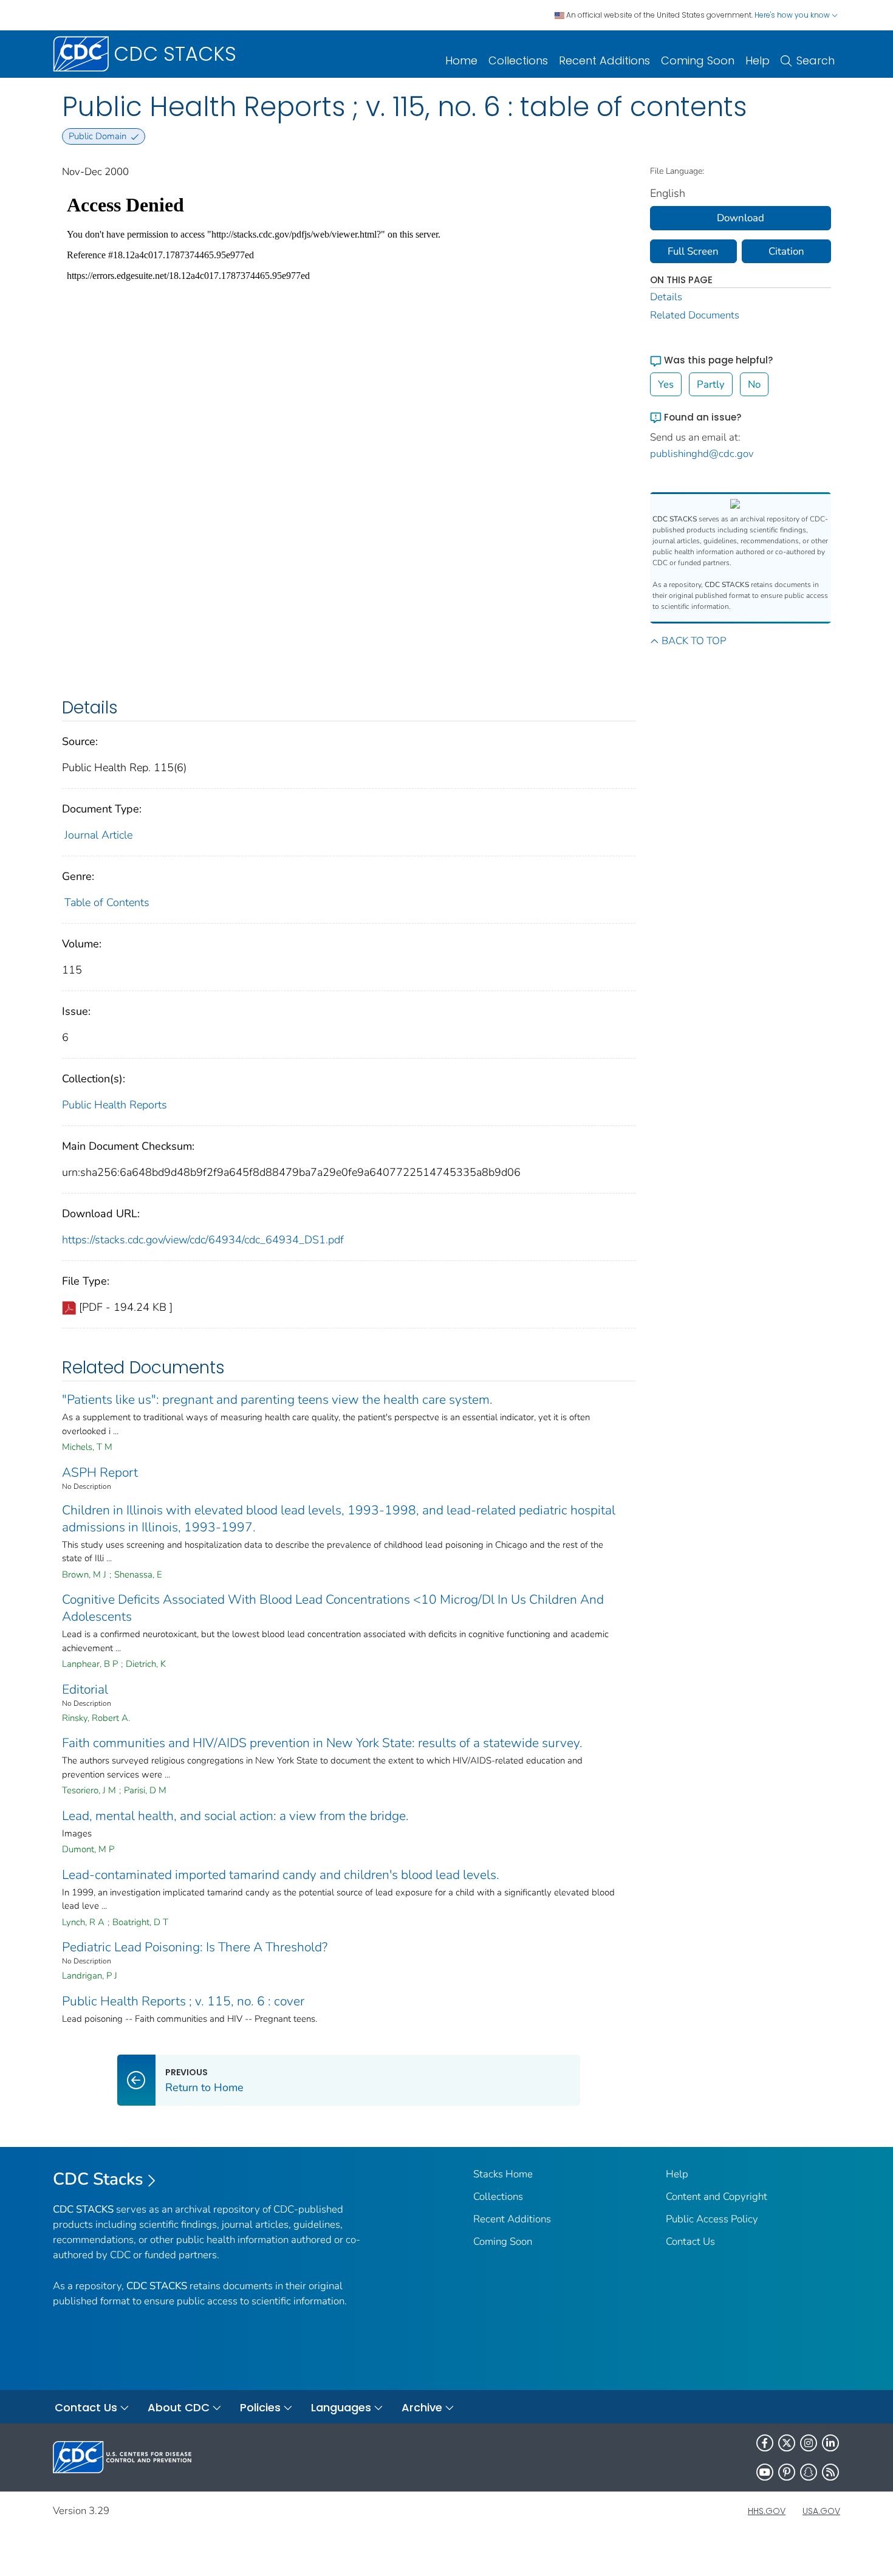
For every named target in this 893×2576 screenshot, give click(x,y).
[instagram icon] (809, 2443)
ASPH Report (100, 1472)
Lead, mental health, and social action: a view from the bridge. (235, 1816)
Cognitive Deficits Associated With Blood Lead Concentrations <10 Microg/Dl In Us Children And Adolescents (333, 1608)
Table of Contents (107, 902)
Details (666, 297)
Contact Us (690, 2241)
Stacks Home (503, 2174)
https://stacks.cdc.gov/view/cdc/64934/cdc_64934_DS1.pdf (203, 1240)
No (754, 384)
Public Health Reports (115, 1105)
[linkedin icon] (830, 2443)
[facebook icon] (765, 2443)
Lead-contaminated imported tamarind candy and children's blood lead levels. (281, 1875)
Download (741, 218)
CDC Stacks (98, 2179)
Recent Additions (604, 60)
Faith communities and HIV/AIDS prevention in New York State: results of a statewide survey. (322, 1743)
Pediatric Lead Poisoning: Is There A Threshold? (195, 1947)
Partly (711, 384)
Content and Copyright (717, 2196)
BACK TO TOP (694, 641)
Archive (422, 2407)
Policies (260, 2407)
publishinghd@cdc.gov (702, 454)
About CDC (179, 2407)
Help (758, 60)
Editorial (85, 1689)
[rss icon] (830, 2472)
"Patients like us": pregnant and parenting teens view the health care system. (277, 1400)
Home (461, 60)
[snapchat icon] (809, 2472)
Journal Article (98, 835)
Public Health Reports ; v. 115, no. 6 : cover (183, 2001)
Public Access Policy (712, 2219)
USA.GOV (821, 2511)
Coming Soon (698, 60)
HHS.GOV (767, 2511)
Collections (518, 60)
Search (816, 60)
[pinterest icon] (787, 2472)
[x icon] (787, 2443)
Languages (341, 2407)
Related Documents (695, 315)
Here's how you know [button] (793, 15)
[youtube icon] (765, 2472)
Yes (666, 384)
